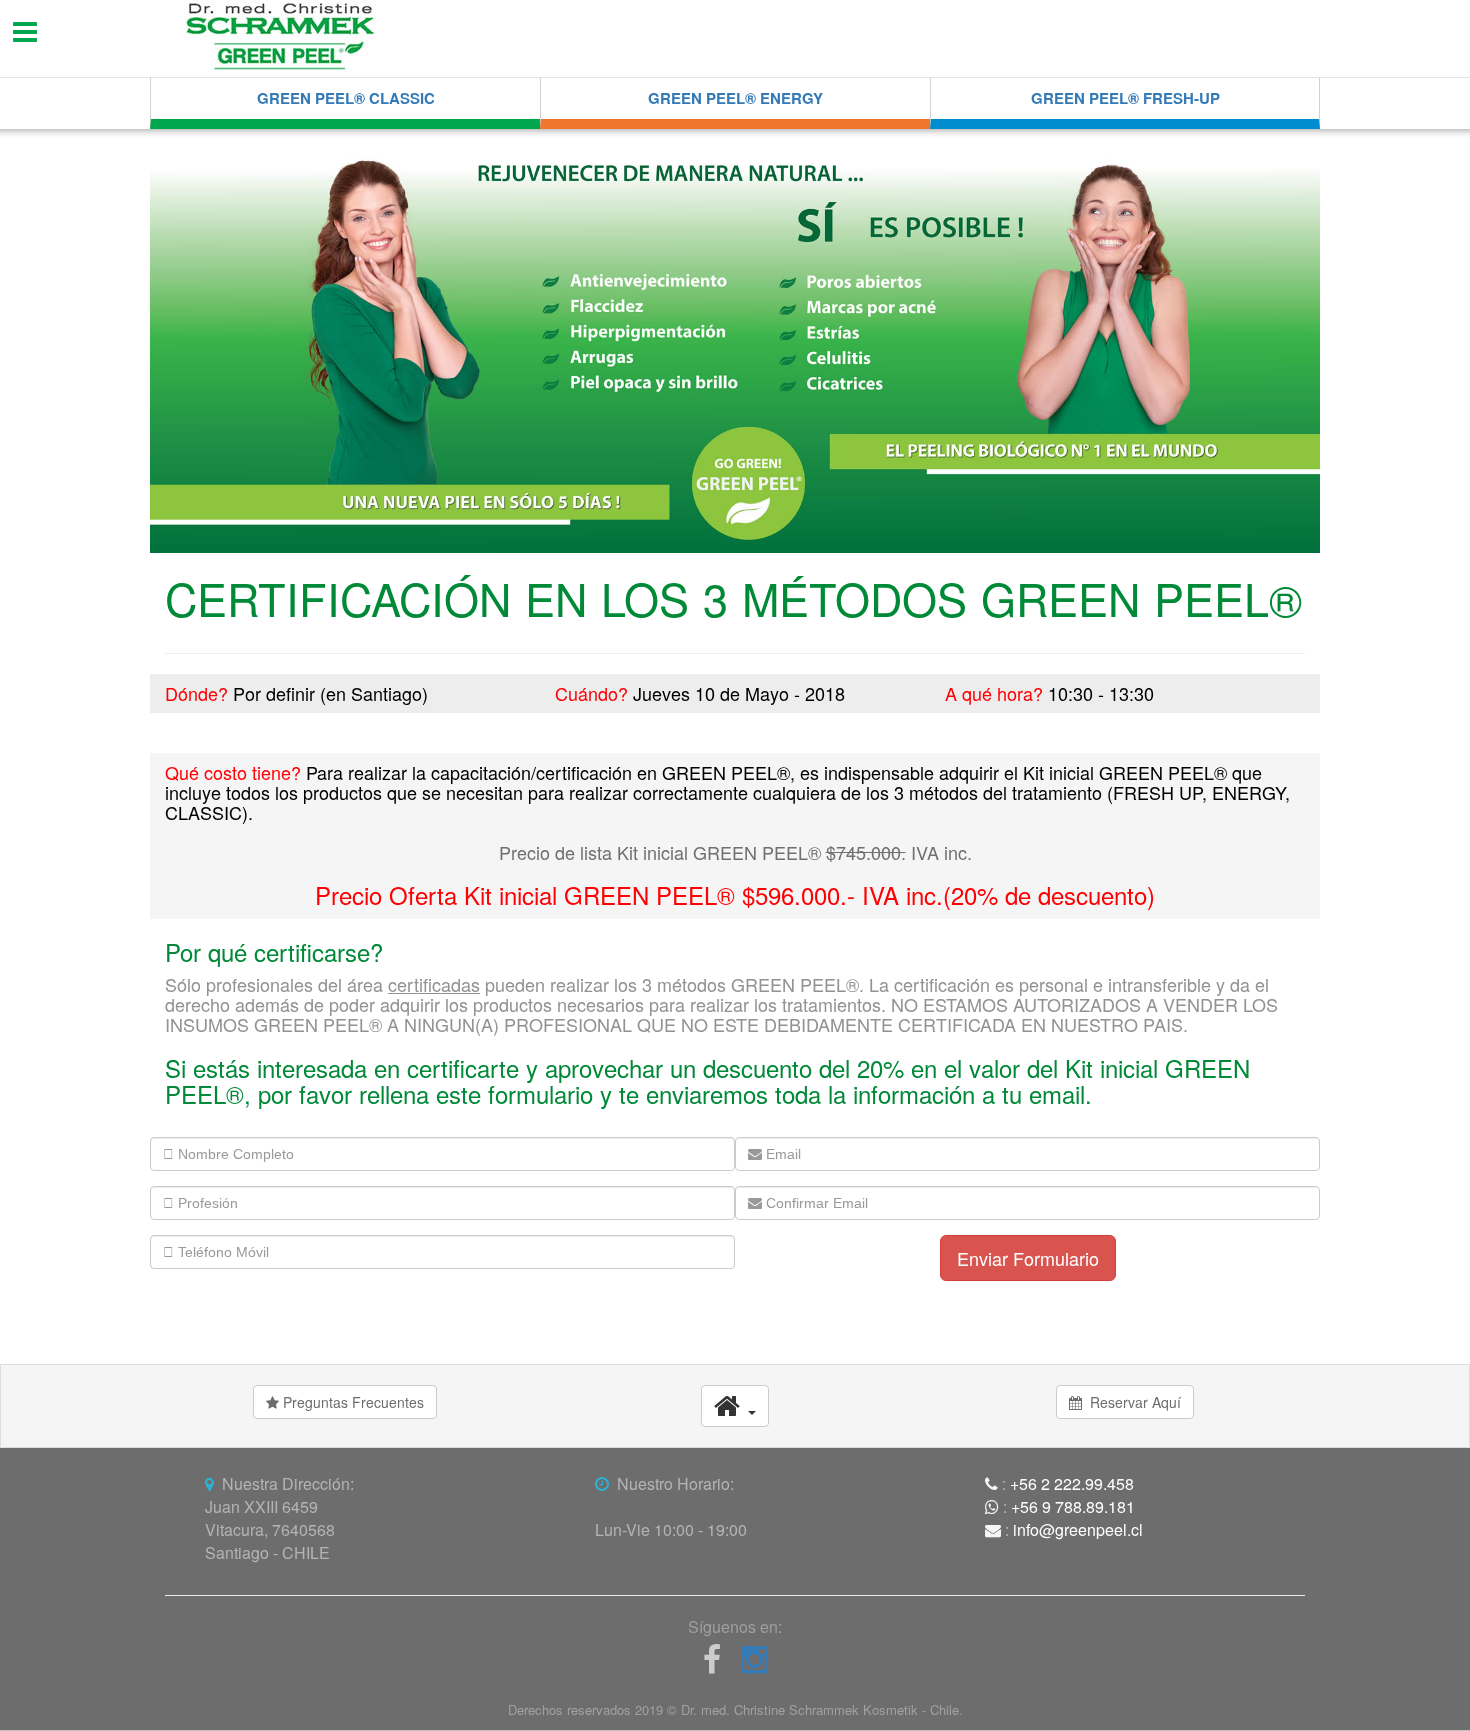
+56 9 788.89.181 (1073, 1506)
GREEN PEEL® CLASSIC (346, 98)
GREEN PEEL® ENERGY (735, 98)
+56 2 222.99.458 (1072, 1483)
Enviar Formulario (1028, 1258)
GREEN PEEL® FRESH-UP (1125, 98)
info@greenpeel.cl (1078, 1529)
